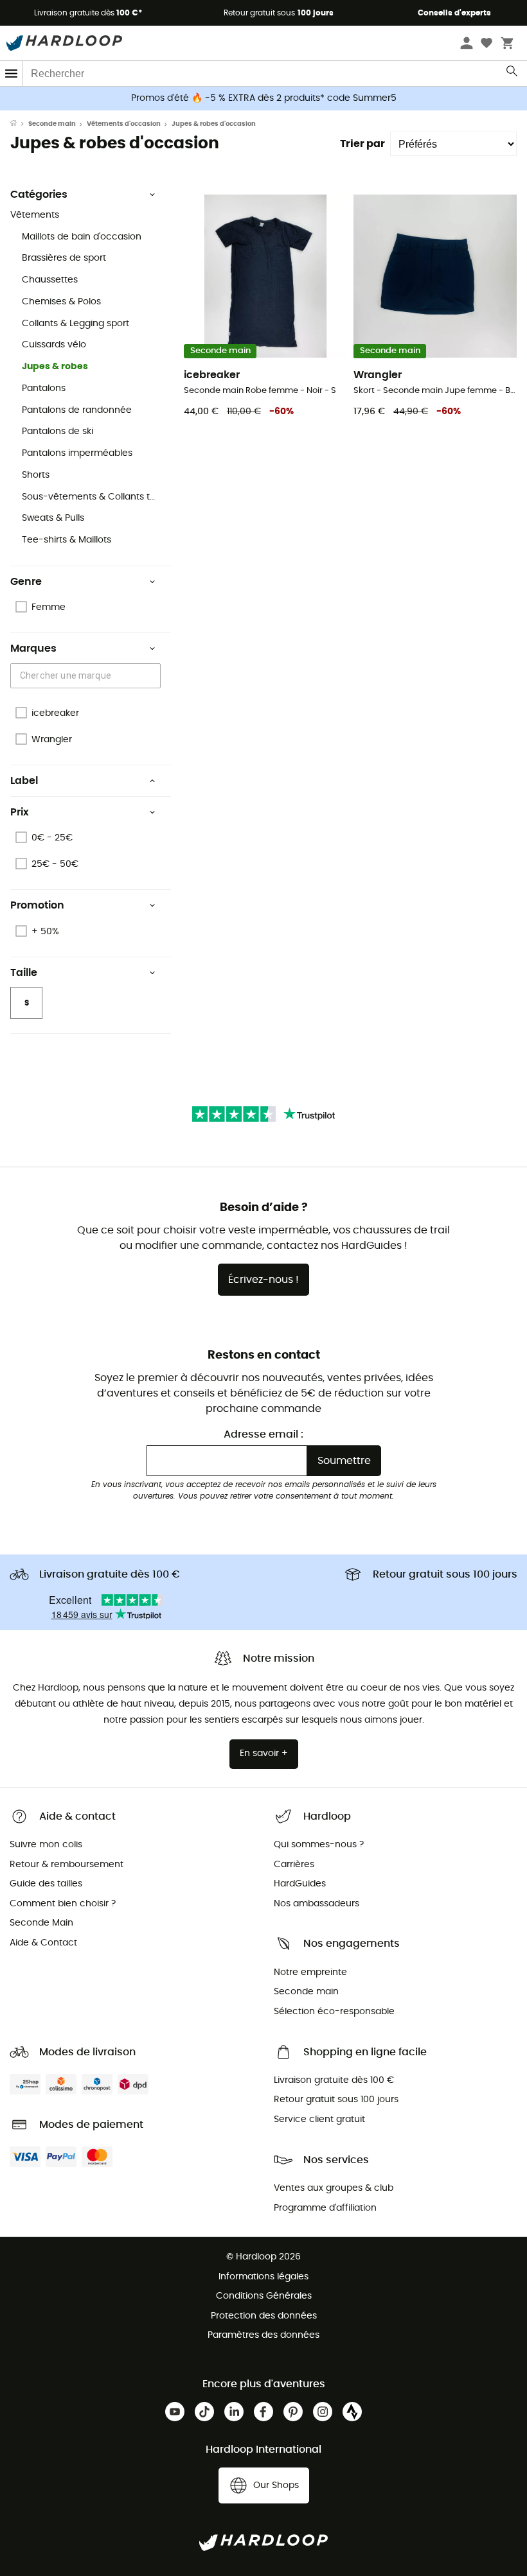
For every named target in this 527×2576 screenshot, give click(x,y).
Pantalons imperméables (77, 453)
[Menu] (12, 74)
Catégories (39, 195)
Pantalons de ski (58, 431)
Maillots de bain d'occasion (82, 237)
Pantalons (44, 388)
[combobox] (87, 676)
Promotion (37, 905)
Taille (24, 973)
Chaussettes (50, 280)
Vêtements (35, 215)
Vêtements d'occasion (124, 124)
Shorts (36, 475)
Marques (33, 648)
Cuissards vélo (54, 345)
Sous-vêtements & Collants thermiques (91, 497)
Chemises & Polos (61, 302)
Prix (20, 812)
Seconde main (52, 124)
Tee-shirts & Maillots (67, 540)
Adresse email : (263, 1434)
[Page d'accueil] (19, 124)
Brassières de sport (64, 258)
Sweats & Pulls (53, 518)
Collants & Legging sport (76, 324)
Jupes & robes (55, 367)
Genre (26, 582)
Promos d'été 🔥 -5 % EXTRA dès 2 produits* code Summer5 (264, 98)
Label (24, 781)
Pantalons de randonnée (77, 410)
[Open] (154, 677)
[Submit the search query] (513, 74)
